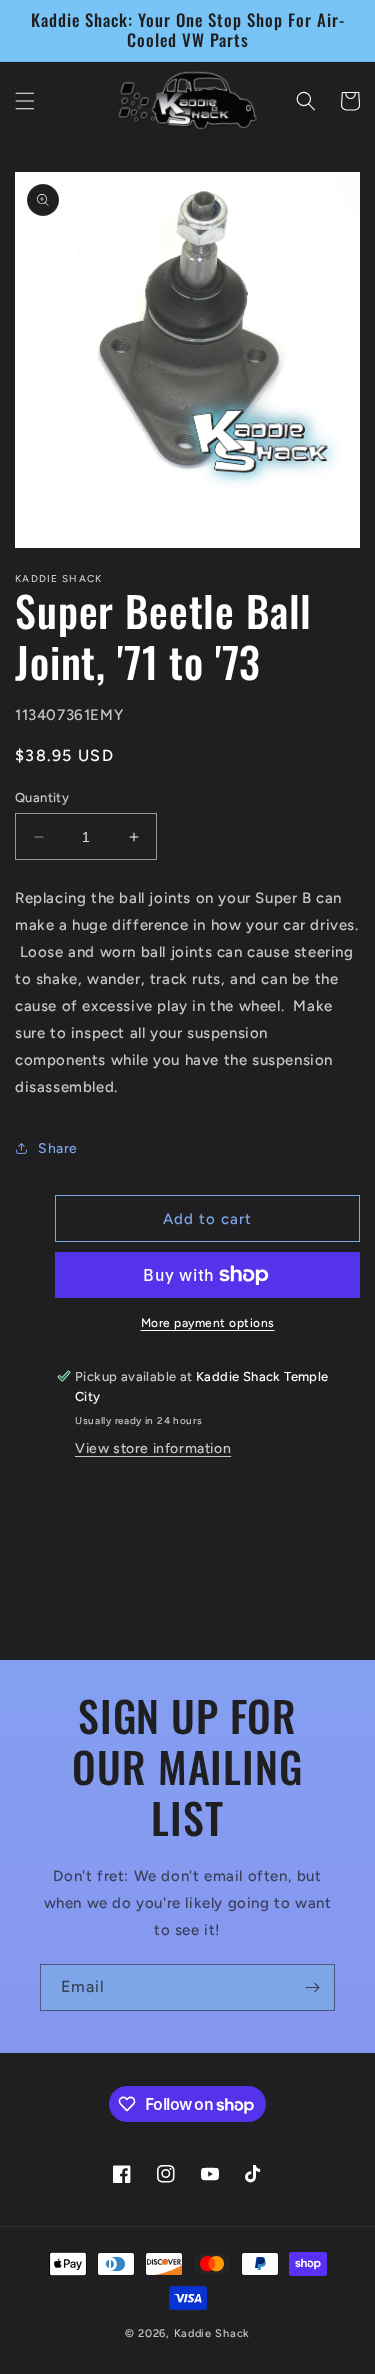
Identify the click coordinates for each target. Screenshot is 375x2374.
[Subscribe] (312, 1987)
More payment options (208, 1323)
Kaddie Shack (212, 2333)
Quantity (42, 797)
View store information (153, 1448)
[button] (25, 101)
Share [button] (58, 1148)
